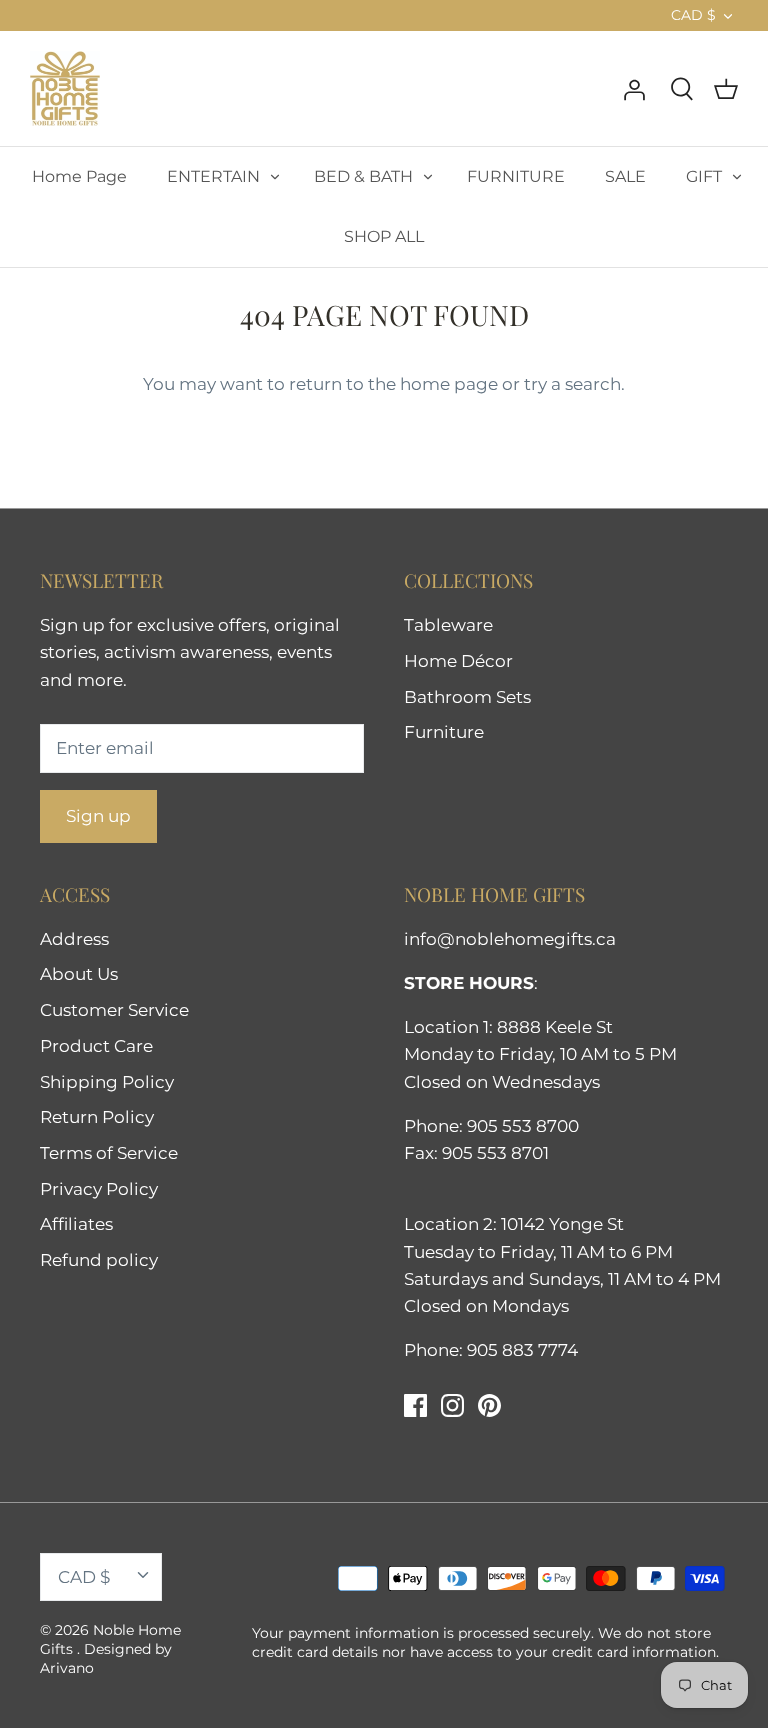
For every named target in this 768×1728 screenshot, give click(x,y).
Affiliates (76, 1224)
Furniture (444, 732)
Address (74, 939)
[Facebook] (415, 1405)
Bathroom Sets (467, 697)
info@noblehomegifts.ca (510, 939)
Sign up (98, 816)
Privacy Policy (99, 1189)
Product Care (96, 1046)
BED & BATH (363, 176)
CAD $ (693, 15)
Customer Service (114, 1010)
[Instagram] (452, 1405)
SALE (625, 176)
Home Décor (458, 661)
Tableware (448, 625)
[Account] (634, 88)
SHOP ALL (384, 236)
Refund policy (99, 1260)
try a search (572, 384)
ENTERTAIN (213, 176)
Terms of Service (109, 1153)
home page (449, 384)
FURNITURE (516, 176)
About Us (79, 974)
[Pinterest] (489, 1405)
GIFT (704, 176)
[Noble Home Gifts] (65, 88)
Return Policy (97, 1117)
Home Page (79, 176)
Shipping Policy (107, 1082)
